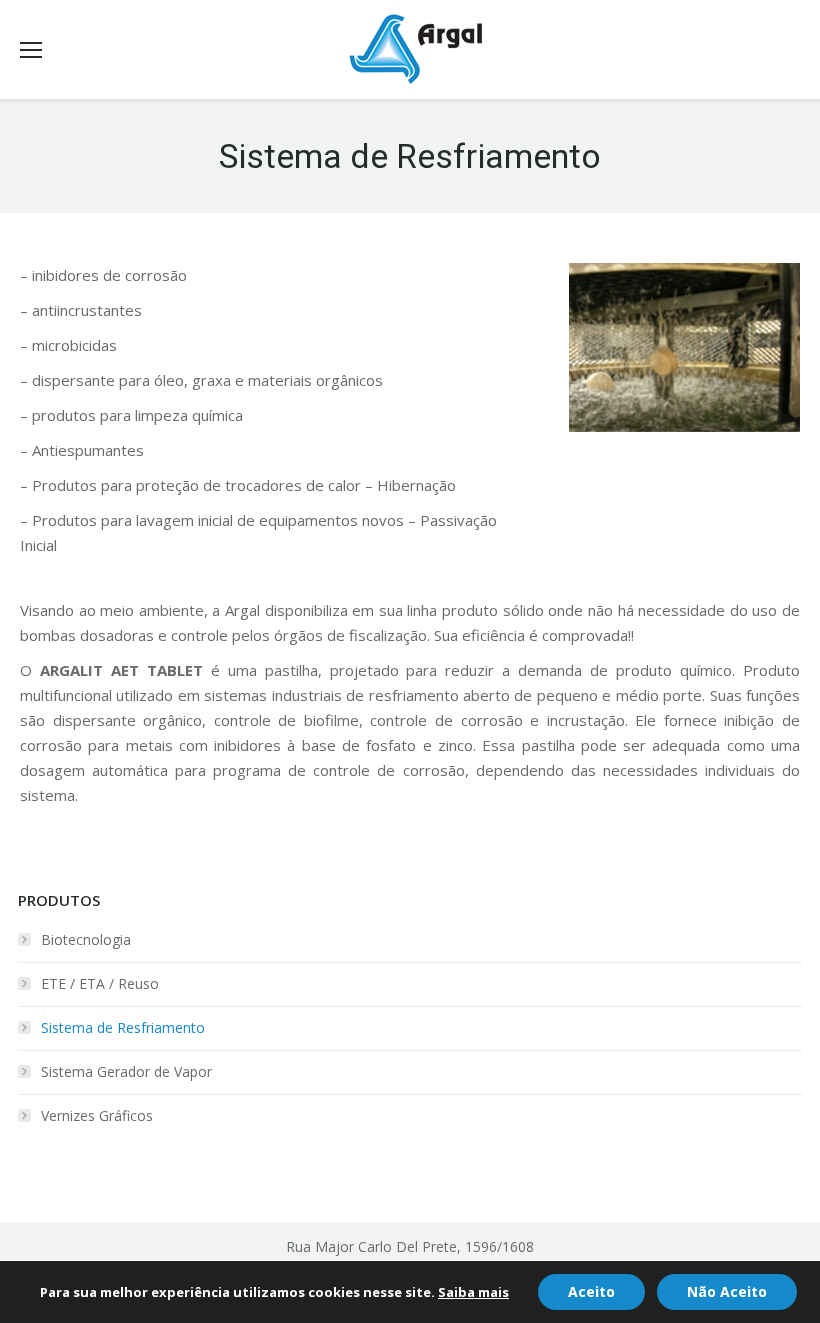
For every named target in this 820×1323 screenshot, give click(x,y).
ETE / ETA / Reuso (100, 983)
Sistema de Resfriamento (123, 1027)
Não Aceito (727, 1291)
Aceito (591, 1291)
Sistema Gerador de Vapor (126, 1071)
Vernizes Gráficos (97, 1115)
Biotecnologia (86, 939)
